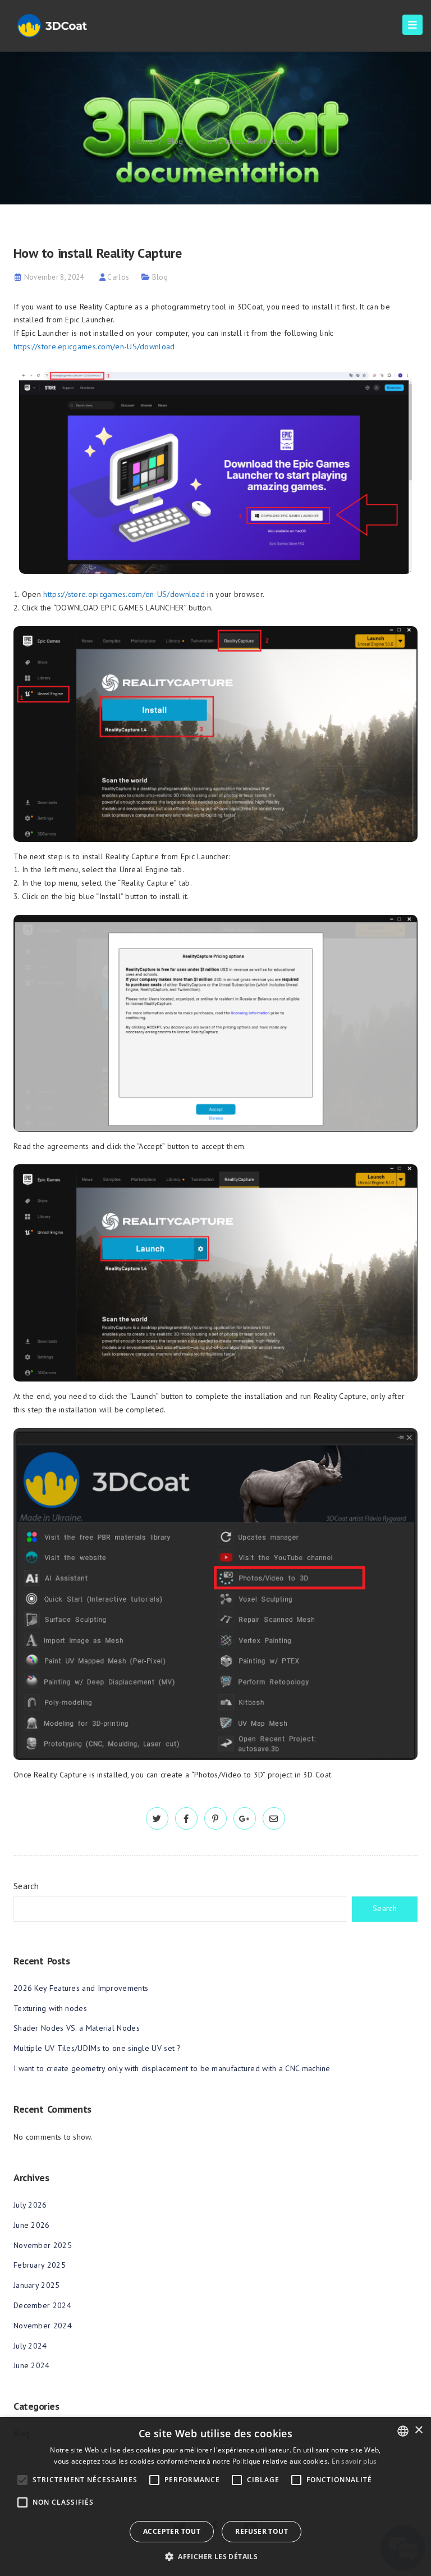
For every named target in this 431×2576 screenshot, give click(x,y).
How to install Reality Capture (247, 141)
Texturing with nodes (50, 2008)
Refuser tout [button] (262, 2531)
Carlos (118, 277)
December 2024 (42, 2305)
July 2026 (30, 2205)
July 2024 (30, 2346)
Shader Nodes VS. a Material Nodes (77, 2028)
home (143, 141)
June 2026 (32, 2225)
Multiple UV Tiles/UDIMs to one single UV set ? (97, 2048)
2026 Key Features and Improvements (81, 1988)
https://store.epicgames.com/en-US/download (94, 346)
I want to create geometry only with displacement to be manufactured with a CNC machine (172, 2068)
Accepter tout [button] (172, 2531)
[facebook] (186, 1819)
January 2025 (37, 2285)
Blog (175, 141)
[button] (215, 2557)
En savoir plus (354, 2461)
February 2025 (40, 2265)
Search (26, 1886)
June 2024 (32, 2365)
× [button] (418, 2430)
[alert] (215, 2497)
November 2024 (43, 2326)
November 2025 (43, 2245)
